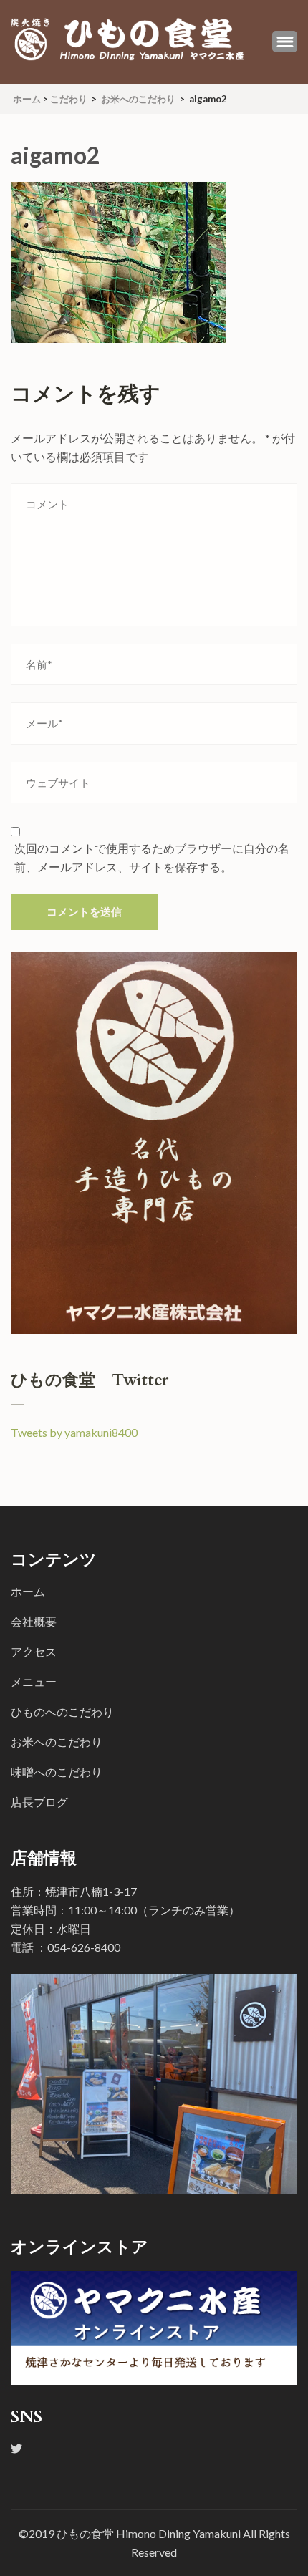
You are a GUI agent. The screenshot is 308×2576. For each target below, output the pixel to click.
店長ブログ (39, 1802)
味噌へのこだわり (57, 1772)
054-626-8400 (84, 1947)
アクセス (34, 1651)
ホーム (28, 1591)
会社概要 (34, 1621)
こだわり (69, 99)
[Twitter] (16, 2448)
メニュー (34, 1681)
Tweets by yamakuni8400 (74, 1432)
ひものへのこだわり (62, 1711)
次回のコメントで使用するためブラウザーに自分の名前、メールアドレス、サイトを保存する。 (152, 857)
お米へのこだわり (57, 1742)
